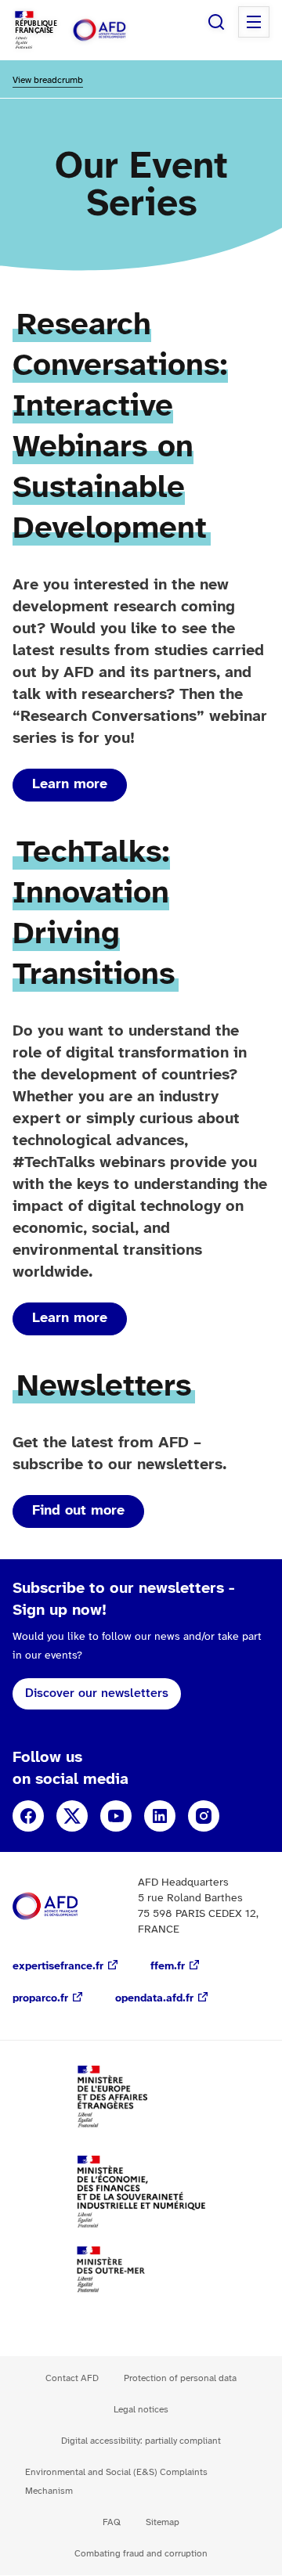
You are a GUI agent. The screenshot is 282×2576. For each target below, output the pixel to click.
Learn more (70, 785)
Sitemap (163, 2522)
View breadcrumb (48, 80)
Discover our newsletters (97, 1693)
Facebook (28, 1816)
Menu (254, 22)
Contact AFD (72, 2378)
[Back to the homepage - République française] (116, 30)
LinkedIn (160, 1816)
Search (216, 22)
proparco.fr (40, 1999)
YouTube (116, 1816)
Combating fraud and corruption (141, 2554)
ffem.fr (168, 1967)
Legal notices (141, 2410)
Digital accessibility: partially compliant (141, 2441)
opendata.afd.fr (154, 1999)
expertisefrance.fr (58, 1967)
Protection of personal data (180, 2378)
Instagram (204, 1816)
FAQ (112, 2522)
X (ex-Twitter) (72, 1816)
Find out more (78, 1511)
